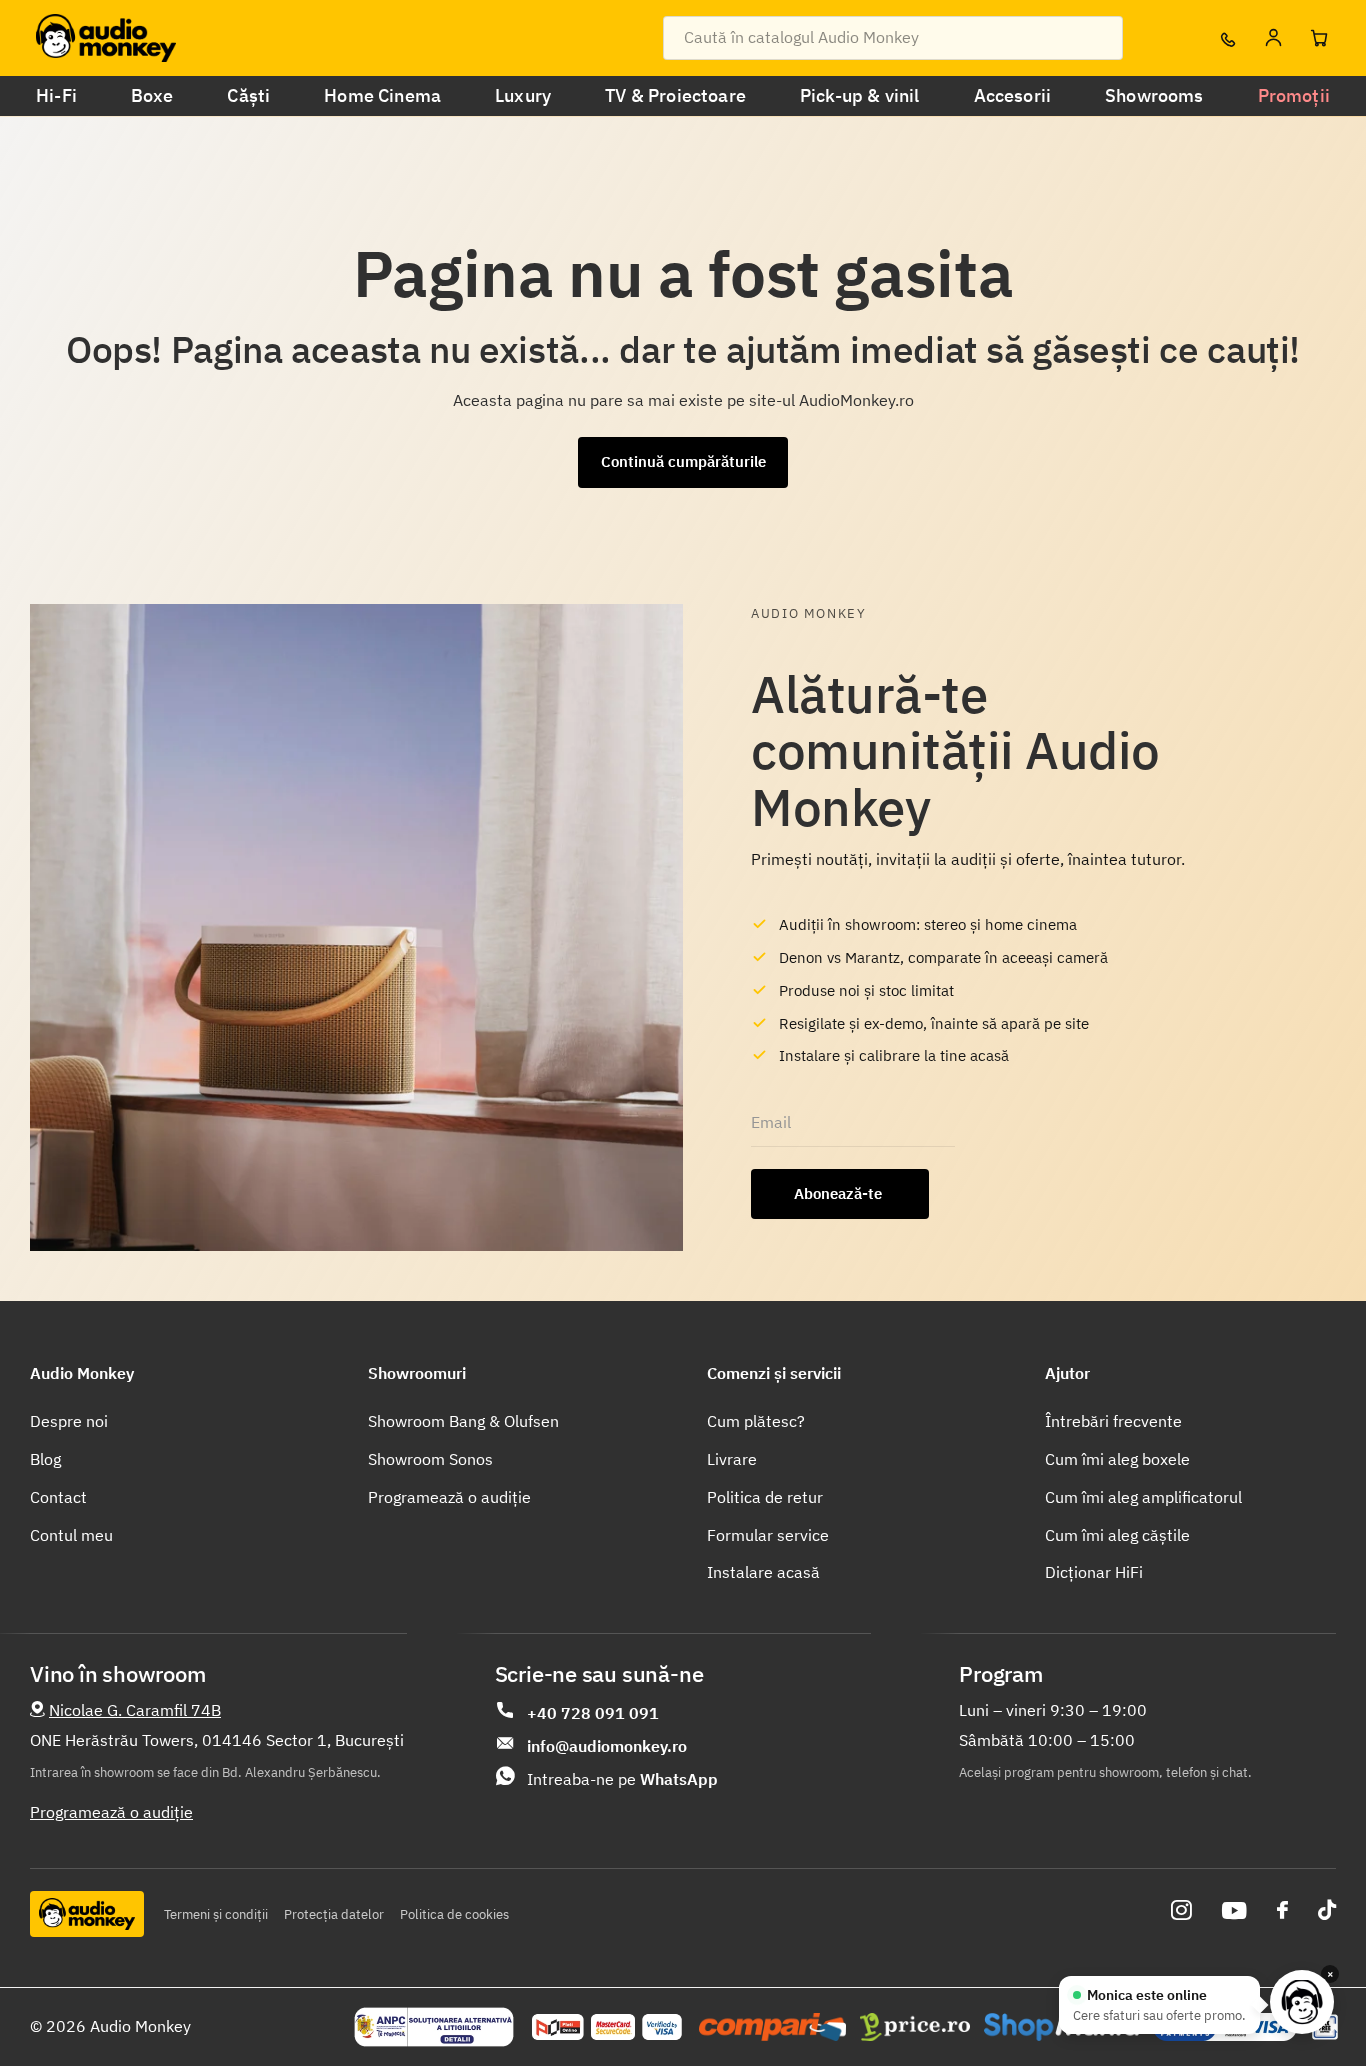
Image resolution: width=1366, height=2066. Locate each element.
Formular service (768, 1535)
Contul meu (71, 1535)
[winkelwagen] (1319, 38)
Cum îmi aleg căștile (1117, 1535)
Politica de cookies (454, 1914)
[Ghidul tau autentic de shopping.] (772, 2027)
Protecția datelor (334, 1914)
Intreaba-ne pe (622, 1779)
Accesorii (1013, 95)
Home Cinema (382, 95)
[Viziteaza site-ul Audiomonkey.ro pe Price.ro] (915, 2027)
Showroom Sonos (430, 1459)
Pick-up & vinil (860, 95)
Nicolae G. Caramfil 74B (135, 1710)
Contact (58, 1497)
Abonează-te (840, 1193)
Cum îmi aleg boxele (1117, 1459)
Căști (248, 95)
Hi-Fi (56, 95)
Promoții (1294, 95)
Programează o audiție (449, 1497)
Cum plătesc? (756, 1421)
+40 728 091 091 (593, 1713)
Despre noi (69, 1421)
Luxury (523, 95)
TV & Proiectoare (675, 95)
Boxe (152, 95)
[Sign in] (1273, 38)
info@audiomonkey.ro (607, 1746)
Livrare (732, 1459)
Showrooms (1154, 95)
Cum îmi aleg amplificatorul (1143, 1497)
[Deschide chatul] (1302, 2002)
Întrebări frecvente (1113, 1421)
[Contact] (1227, 38)
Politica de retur (765, 1497)
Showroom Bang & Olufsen (463, 1421)
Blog (45, 1459)
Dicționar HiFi (1094, 1572)
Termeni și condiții (216, 1914)
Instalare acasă (763, 1572)
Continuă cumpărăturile (683, 461)
